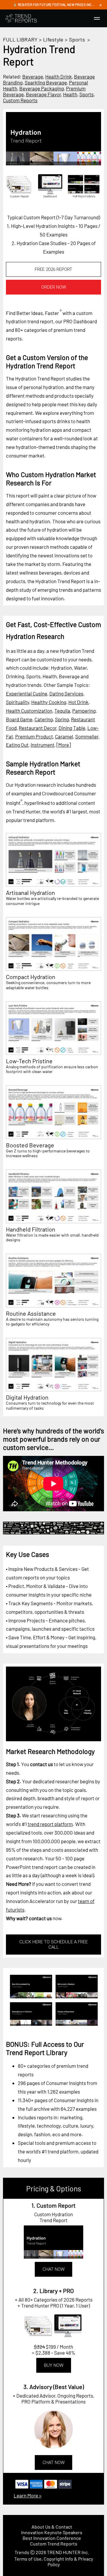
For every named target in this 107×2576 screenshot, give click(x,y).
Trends (22, 2552)
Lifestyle (53, 39)
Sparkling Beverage (46, 82)
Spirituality (18, 702)
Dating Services (66, 693)
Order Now (54, 287)
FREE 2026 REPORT (53, 269)
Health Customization (29, 711)
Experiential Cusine (27, 693)
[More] (64, 745)
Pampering (84, 711)
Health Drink (59, 76)
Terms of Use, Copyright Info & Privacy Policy (54, 2561)
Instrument (43, 745)
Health (70, 94)
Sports (77, 39)
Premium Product (34, 736)
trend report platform (50, 1824)
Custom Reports (20, 100)
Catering (44, 719)
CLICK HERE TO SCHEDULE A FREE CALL (53, 1945)
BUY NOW (54, 2365)
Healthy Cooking (49, 702)
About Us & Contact (52, 2527)
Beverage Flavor (43, 94)
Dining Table (72, 728)
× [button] (100, 5)
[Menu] (97, 18)
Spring (62, 719)
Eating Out (17, 745)
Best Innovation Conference (52, 2538)
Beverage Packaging (42, 88)
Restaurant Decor (38, 728)
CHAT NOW (53, 2269)
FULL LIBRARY (20, 39)
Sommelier (87, 736)
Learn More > (28, 2495)
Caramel (64, 736)
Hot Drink (78, 702)
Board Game (19, 719)
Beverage (33, 76)
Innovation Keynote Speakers (52, 2532)
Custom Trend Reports (54, 2544)
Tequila (62, 711)
